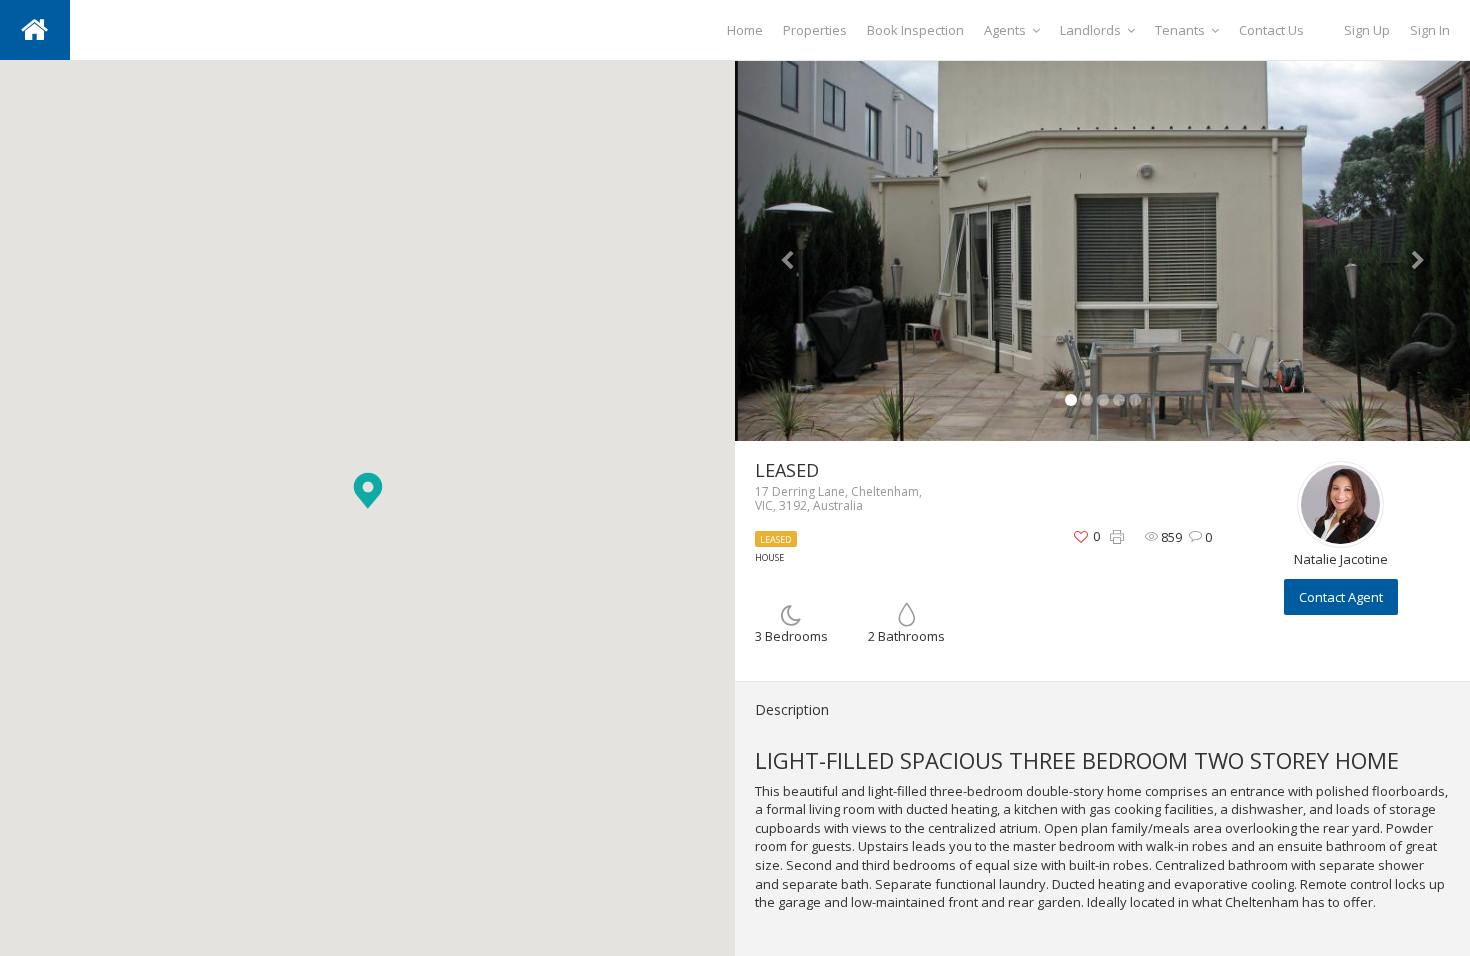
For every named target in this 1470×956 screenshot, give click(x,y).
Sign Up (1367, 30)
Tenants (1180, 30)
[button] (368, 490)
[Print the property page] (1117, 537)
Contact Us (1271, 30)
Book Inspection (915, 30)
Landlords (1090, 30)
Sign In (1430, 30)
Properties (815, 30)
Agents (1005, 30)
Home (745, 30)
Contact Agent (1341, 597)
